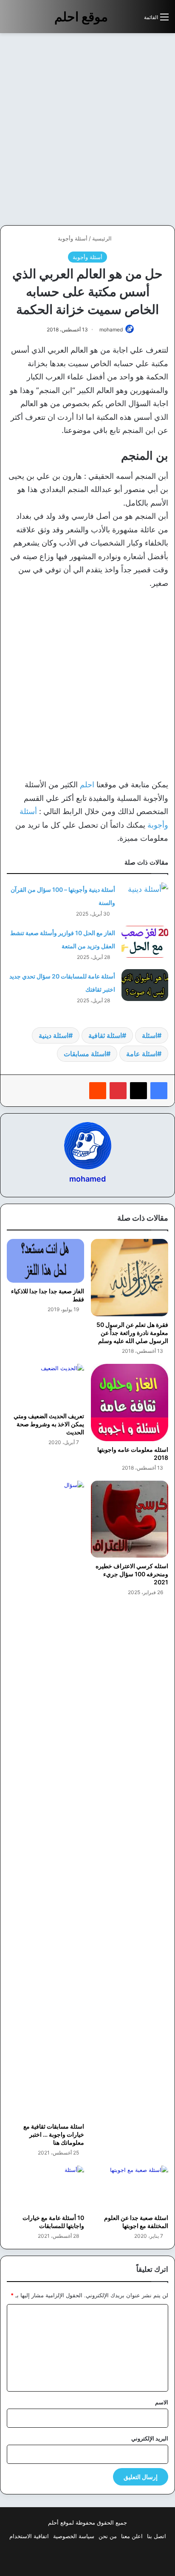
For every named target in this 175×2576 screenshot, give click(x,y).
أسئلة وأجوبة (73, 238)
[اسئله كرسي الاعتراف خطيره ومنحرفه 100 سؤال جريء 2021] (130, 1519)
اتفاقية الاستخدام (29, 2536)
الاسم (162, 2402)
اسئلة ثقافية (105, 1035)
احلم (86, 785)
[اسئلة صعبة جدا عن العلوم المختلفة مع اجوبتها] (130, 2187)
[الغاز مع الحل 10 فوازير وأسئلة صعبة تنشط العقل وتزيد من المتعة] (145, 942)
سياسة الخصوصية (74, 2536)
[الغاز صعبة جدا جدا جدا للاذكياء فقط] (45, 1261)
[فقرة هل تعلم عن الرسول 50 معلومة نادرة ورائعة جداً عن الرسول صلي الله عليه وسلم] (130, 1278)
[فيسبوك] (159, 1091)
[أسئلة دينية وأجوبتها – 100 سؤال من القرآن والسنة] (145, 898)
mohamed (111, 329)
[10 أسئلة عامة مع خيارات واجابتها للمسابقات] (45, 2187)
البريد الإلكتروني (150, 2438)
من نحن (108, 2536)
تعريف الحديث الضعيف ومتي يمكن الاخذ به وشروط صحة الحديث (49, 1424)
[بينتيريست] (118, 1091)
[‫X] (138, 1091)
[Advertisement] (87, 129)
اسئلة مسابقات (85, 1054)
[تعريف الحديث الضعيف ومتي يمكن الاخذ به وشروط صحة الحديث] (45, 1386)
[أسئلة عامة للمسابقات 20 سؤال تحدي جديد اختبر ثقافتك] (145, 985)
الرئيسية (103, 238)
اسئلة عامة (142, 1054)
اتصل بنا (157, 2536)
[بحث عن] (133, 20)
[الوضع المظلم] (119, 20)
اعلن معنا (132, 2536)
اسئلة (150, 1035)
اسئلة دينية (54, 1035)
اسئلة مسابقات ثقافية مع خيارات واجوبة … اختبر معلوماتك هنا (54, 2134)
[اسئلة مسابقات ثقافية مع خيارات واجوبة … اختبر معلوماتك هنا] (45, 1799)
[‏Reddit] (98, 1091)
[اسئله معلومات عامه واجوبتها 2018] (130, 1403)
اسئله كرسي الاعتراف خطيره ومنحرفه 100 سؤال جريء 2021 (132, 1574)
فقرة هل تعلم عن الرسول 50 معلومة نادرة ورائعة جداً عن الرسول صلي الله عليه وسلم (132, 1333)
